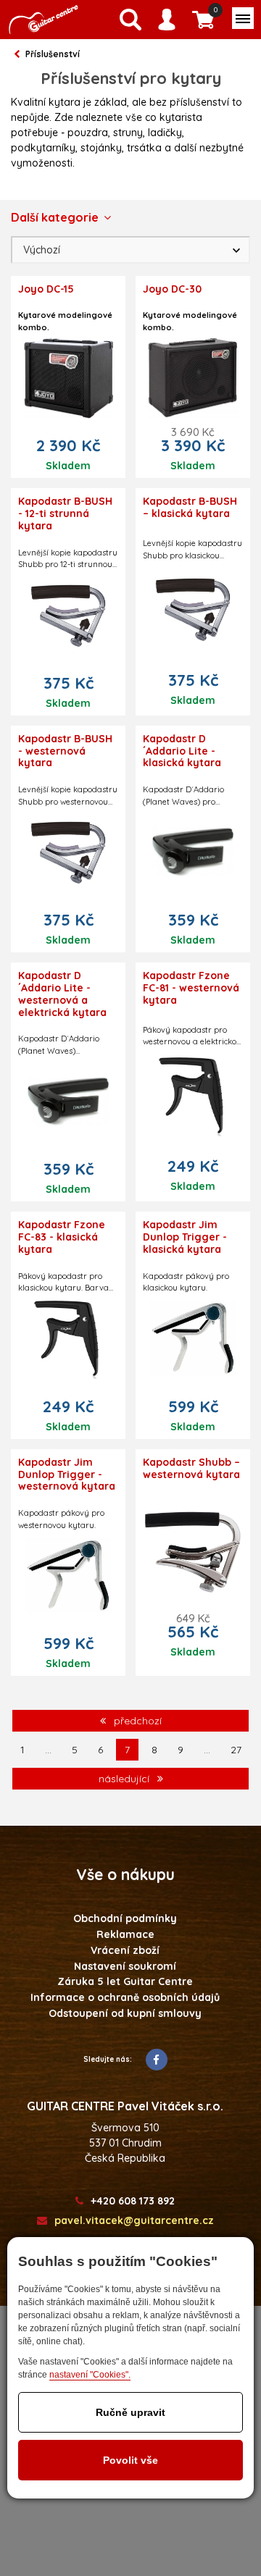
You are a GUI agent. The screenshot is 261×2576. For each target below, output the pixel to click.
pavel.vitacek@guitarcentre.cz (134, 2221)
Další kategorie (55, 217)
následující (125, 1779)
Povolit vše (130, 2460)
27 (236, 1750)
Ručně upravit (130, 2412)
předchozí (136, 1721)
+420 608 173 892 (133, 2201)
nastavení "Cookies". (90, 2375)
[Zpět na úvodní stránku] (43, 20)
